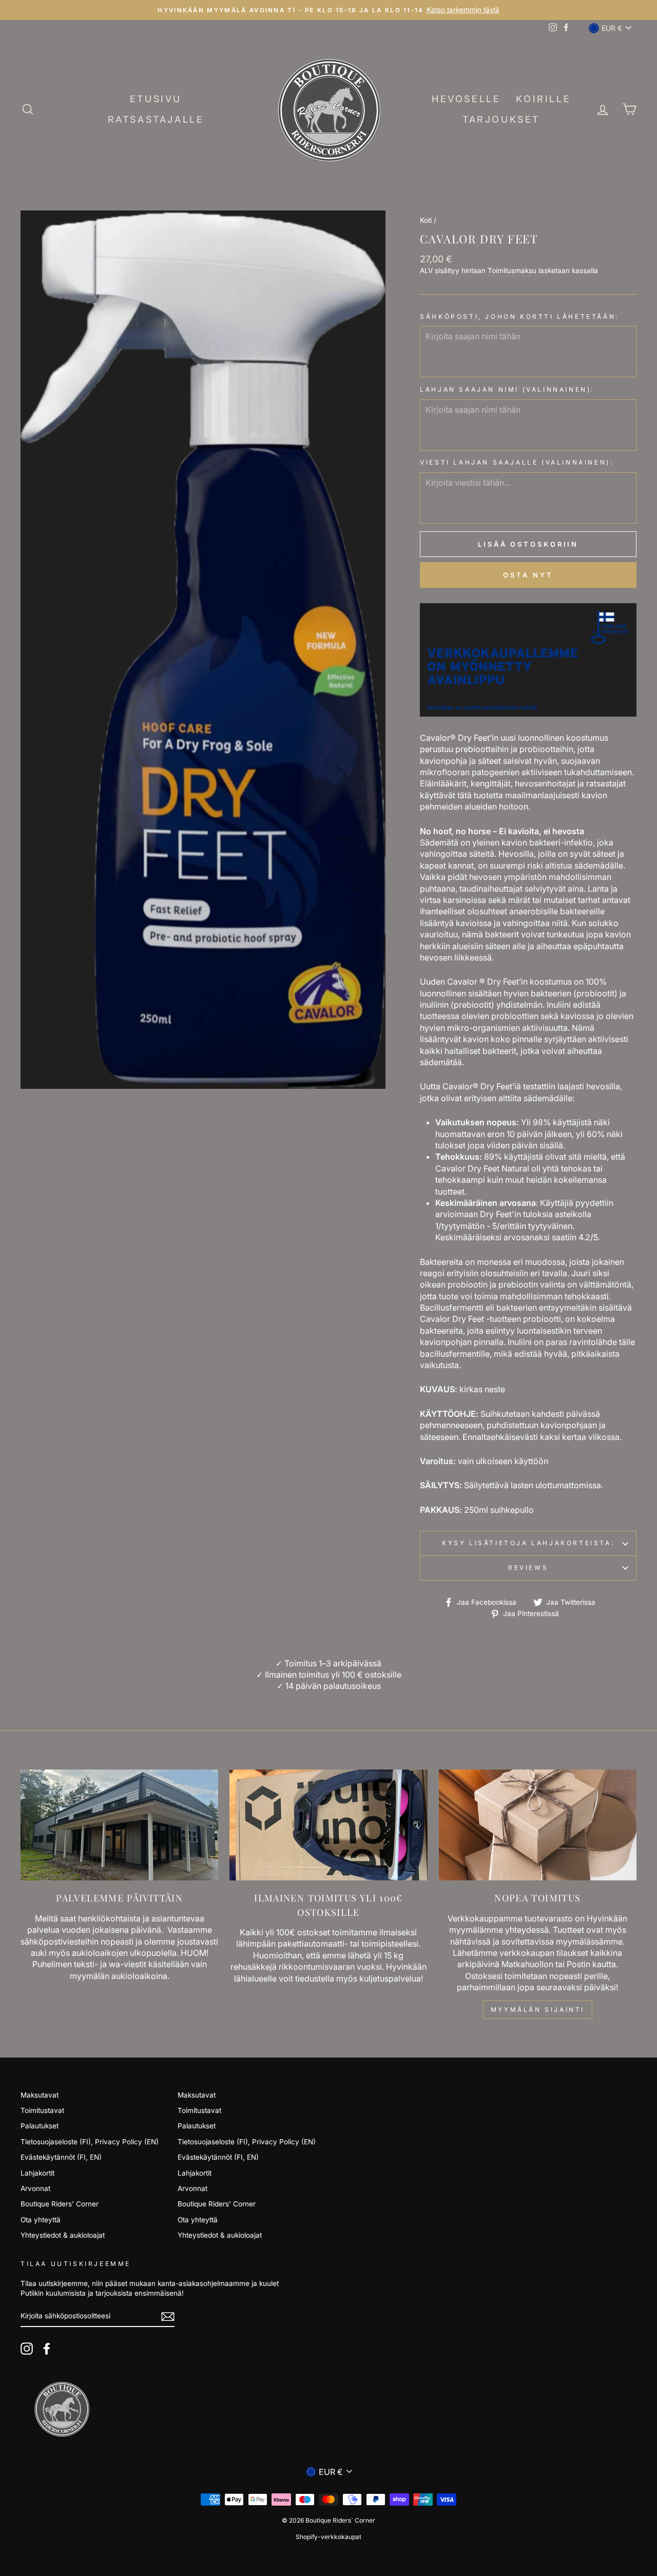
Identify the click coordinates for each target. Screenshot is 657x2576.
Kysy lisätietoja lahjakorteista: (528, 1543)
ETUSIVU (156, 99)
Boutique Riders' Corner (60, 2204)
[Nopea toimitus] (538, 1825)
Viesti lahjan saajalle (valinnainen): (517, 462)
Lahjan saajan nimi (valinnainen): (507, 389)
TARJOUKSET (501, 119)
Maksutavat (40, 2095)
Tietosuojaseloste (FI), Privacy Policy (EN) (90, 2142)
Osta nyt (528, 575)
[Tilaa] (168, 2317)
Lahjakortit (37, 2173)
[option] (328, 10)
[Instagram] (27, 2349)
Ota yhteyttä (41, 2220)
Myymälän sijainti (538, 2010)
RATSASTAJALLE (156, 119)
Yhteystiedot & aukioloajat (63, 2235)
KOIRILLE (543, 99)
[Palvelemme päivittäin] (119, 1825)
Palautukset (40, 2126)
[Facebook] (47, 2349)
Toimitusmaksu (512, 271)
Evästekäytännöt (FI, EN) (61, 2157)
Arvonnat (35, 2188)
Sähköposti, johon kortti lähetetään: (519, 316)
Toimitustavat (42, 2110)
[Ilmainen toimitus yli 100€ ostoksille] (328, 1825)
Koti (426, 220)
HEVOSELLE (466, 99)
